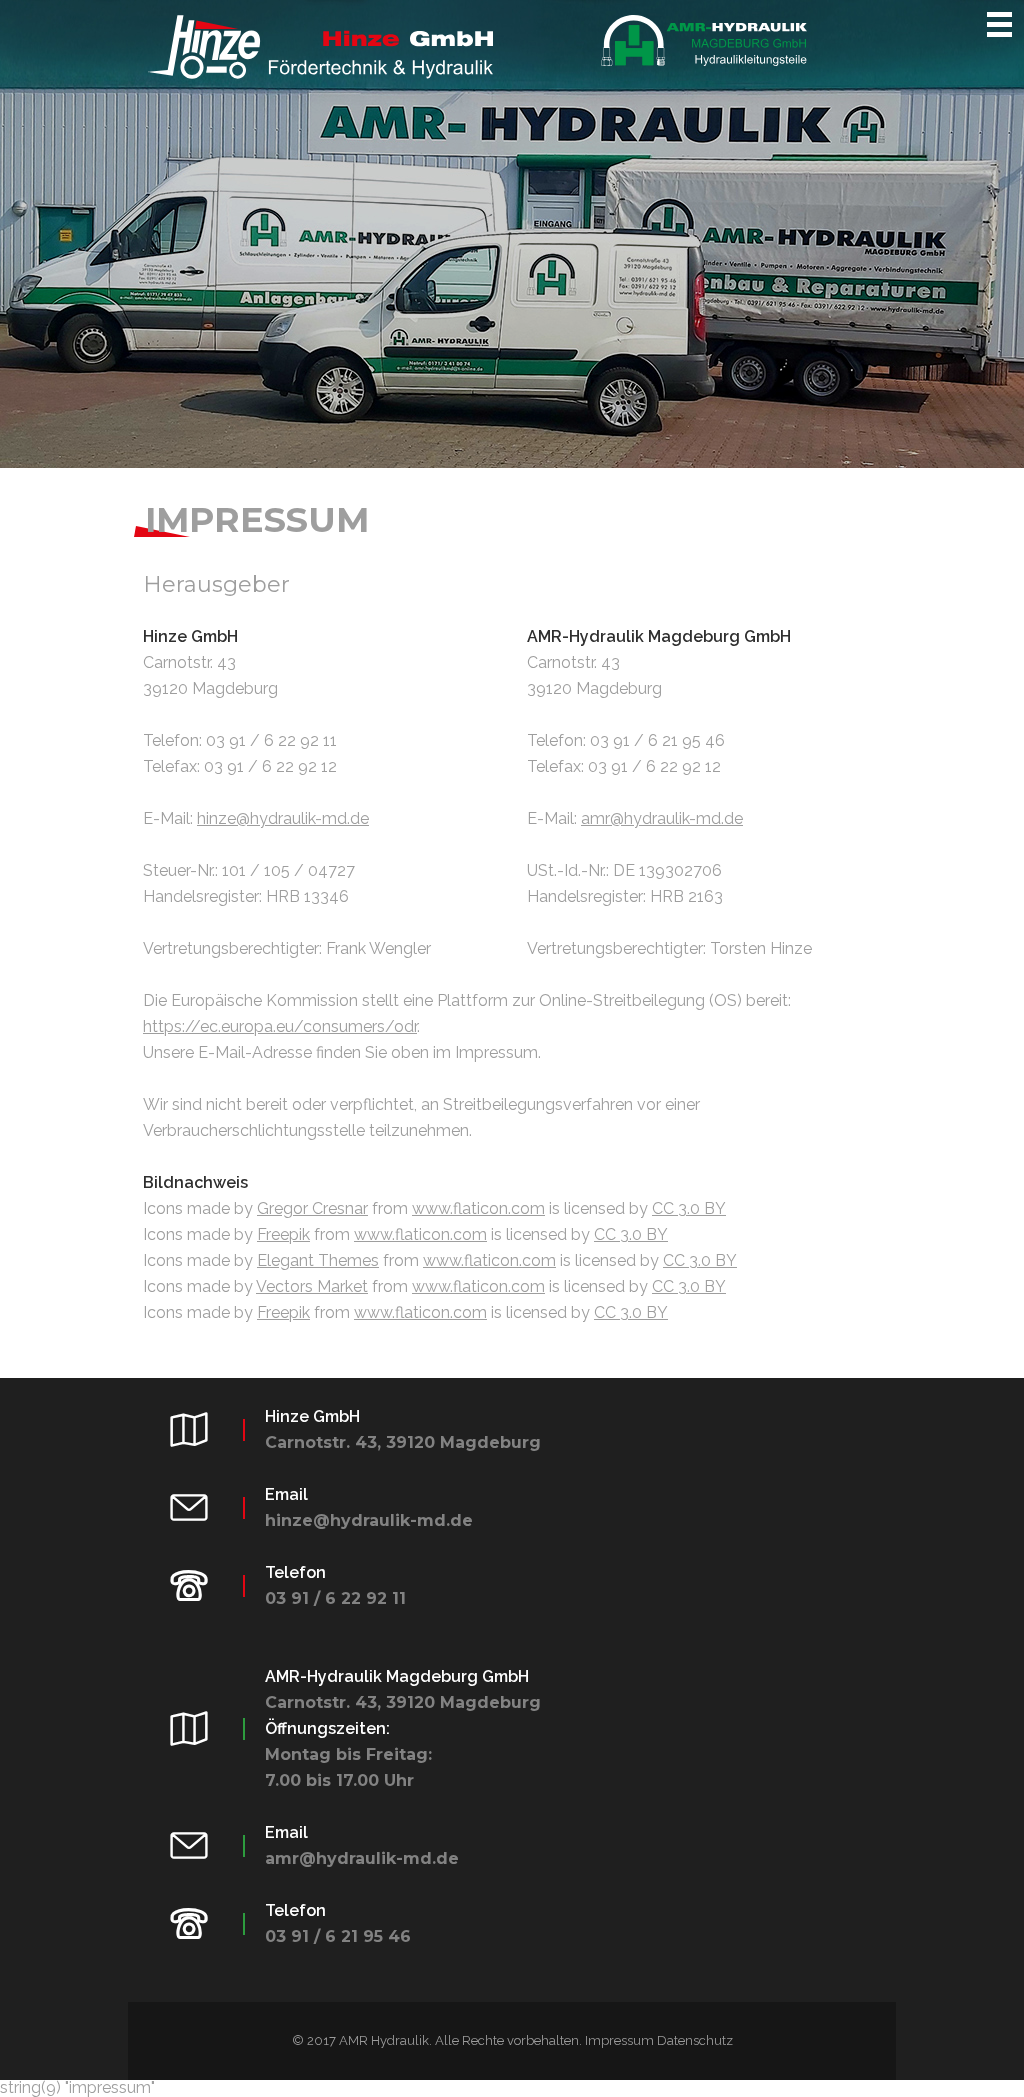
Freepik (283, 1234)
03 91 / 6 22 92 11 (335, 1598)
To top (989, 2062)
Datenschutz (695, 2040)
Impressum (619, 2040)
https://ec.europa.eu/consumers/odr (280, 1026)
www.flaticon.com (478, 1208)
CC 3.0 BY (689, 1208)
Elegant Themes (318, 1260)
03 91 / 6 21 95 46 (338, 1936)
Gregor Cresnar (312, 1208)
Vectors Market (312, 1286)
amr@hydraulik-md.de (662, 818)
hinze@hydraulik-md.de (283, 818)
